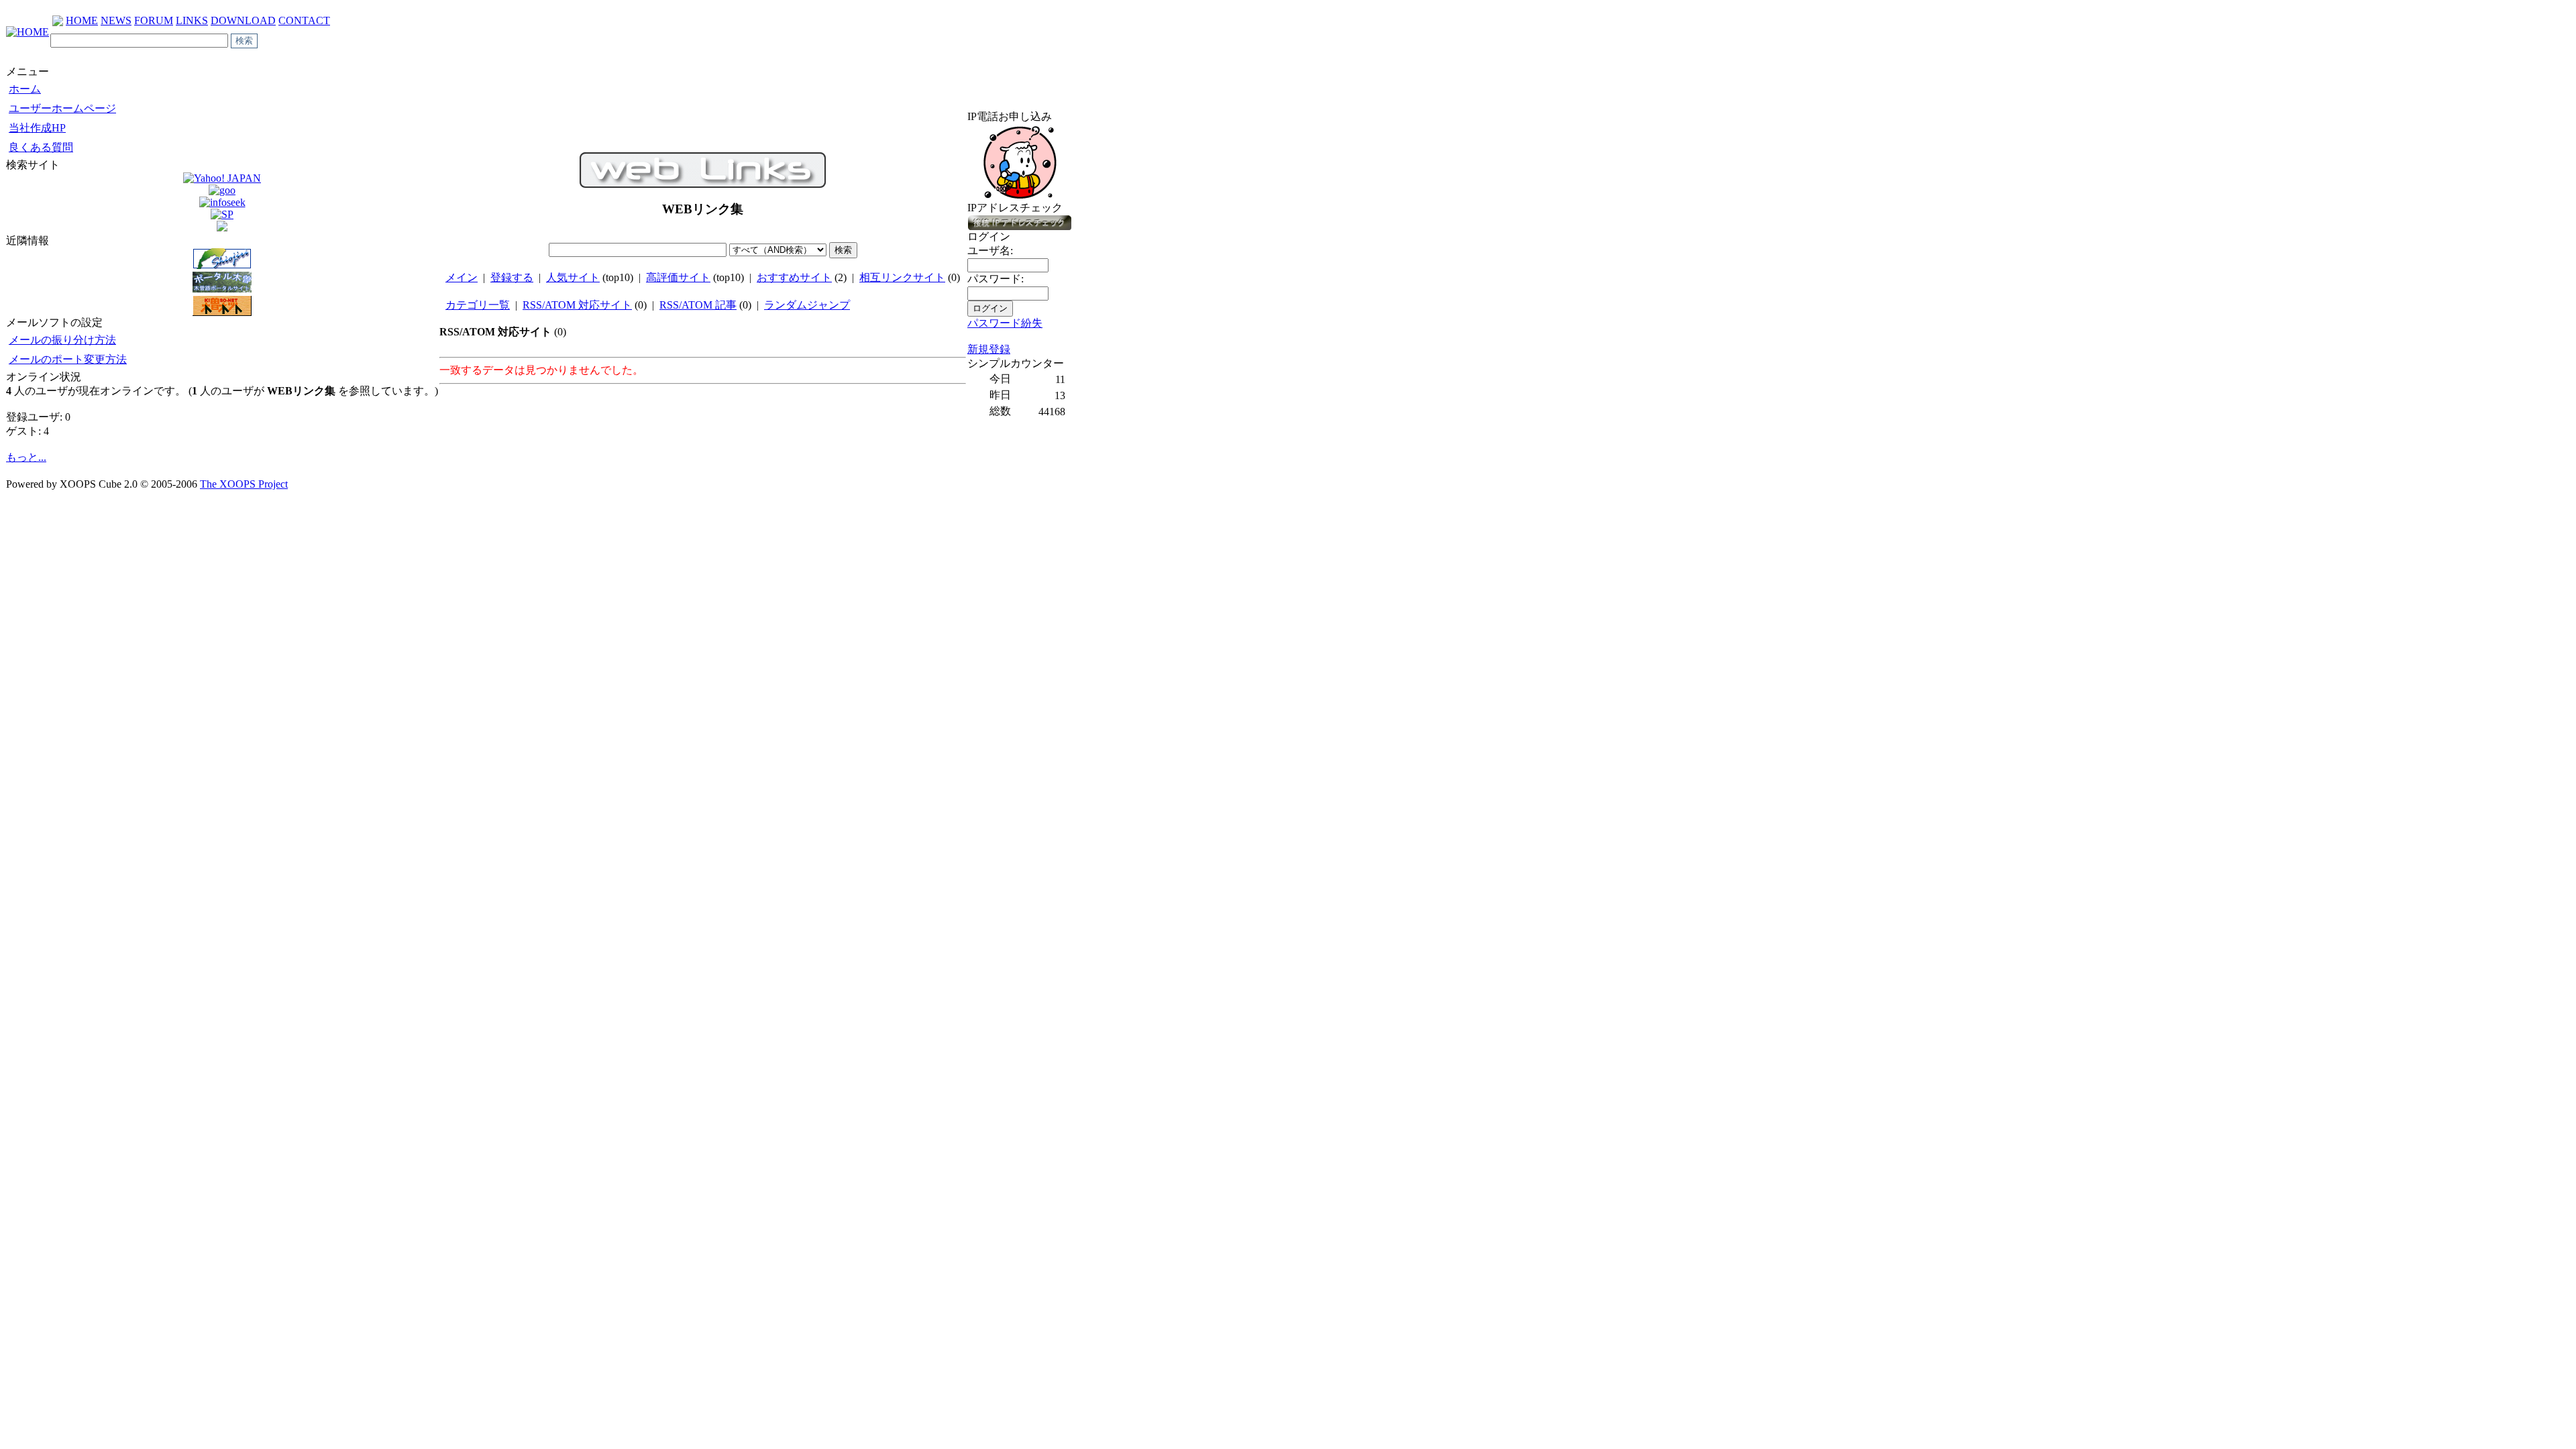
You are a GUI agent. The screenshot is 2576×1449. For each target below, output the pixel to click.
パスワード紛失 (1005, 323)
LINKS (192, 20)
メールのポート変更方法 (68, 359)
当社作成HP (37, 128)
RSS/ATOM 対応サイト (577, 305)
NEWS (116, 20)
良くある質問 (41, 147)
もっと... (26, 457)
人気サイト (573, 277)
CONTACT (304, 20)
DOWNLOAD (243, 20)
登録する (512, 277)
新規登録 (989, 349)
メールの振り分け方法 (62, 340)
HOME (82, 20)
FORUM (154, 20)
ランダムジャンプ (807, 305)
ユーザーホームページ (62, 108)
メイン (462, 277)
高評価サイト (678, 277)
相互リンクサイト (902, 277)
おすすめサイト (794, 277)
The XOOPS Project (244, 484)
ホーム (25, 89)
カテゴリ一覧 (478, 305)
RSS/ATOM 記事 (698, 305)
